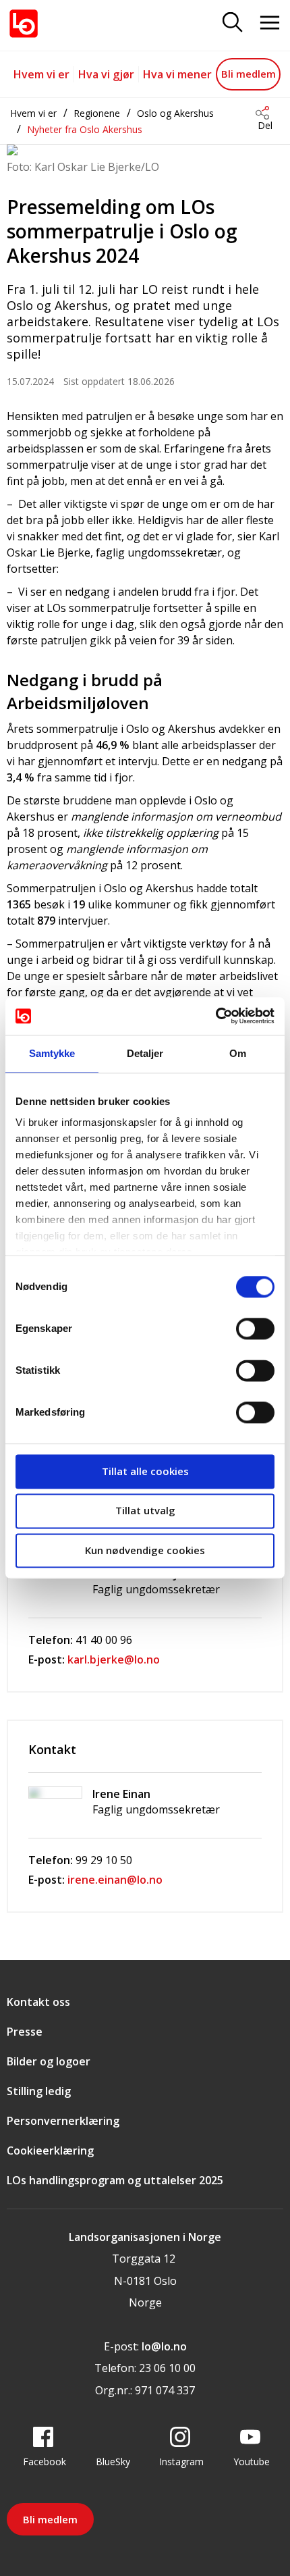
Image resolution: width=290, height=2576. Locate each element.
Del (265, 125)
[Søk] (233, 23)
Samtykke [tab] (52, 1053)
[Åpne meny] (270, 23)
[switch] (255, 1329)
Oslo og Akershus (175, 113)
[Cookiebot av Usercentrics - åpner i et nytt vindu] (215, 1016)
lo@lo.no (164, 2346)
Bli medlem (249, 74)
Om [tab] (238, 1053)
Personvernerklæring (63, 2121)
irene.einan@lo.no (115, 1880)
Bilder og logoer (49, 2061)
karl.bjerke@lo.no (114, 1659)
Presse (25, 2032)
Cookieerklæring (50, 2150)
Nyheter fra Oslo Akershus (85, 129)
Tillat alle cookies (145, 1471)
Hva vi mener (177, 74)
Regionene (97, 113)
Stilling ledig (39, 2091)
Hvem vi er (41, 74)
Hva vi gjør (106, 74)
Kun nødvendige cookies (145, 1550)
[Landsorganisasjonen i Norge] (24, 24)
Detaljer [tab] (145, 1053)
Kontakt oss (38, 2002)
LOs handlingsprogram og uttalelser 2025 (115, 2180)
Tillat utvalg (145, 1511)
